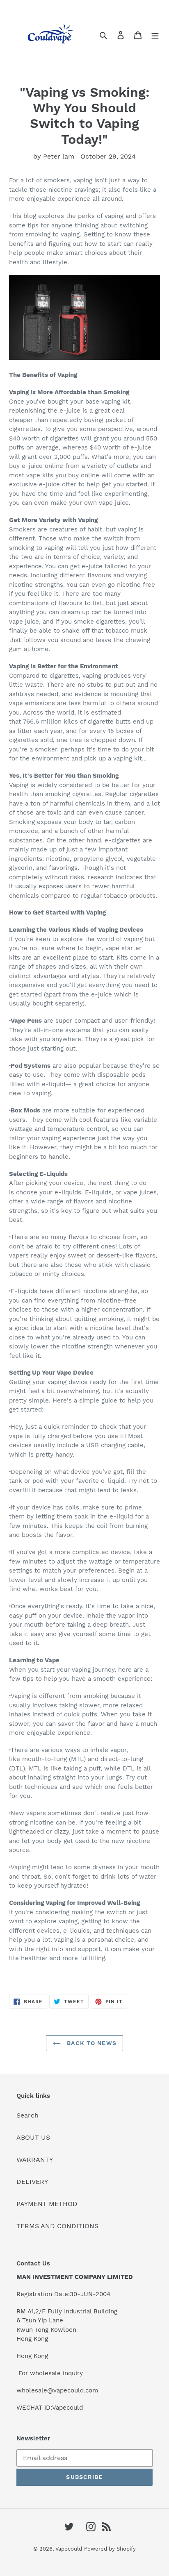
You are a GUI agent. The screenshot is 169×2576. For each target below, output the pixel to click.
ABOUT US (33, 2137)
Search (27, 2115)
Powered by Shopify (110, 2549)
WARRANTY (35, 2160)
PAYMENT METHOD (47, 2204)
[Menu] (155, 35)
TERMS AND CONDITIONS (57, 2226)
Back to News (91, 2043)
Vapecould (69, 2549)
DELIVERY (32, 2182)
